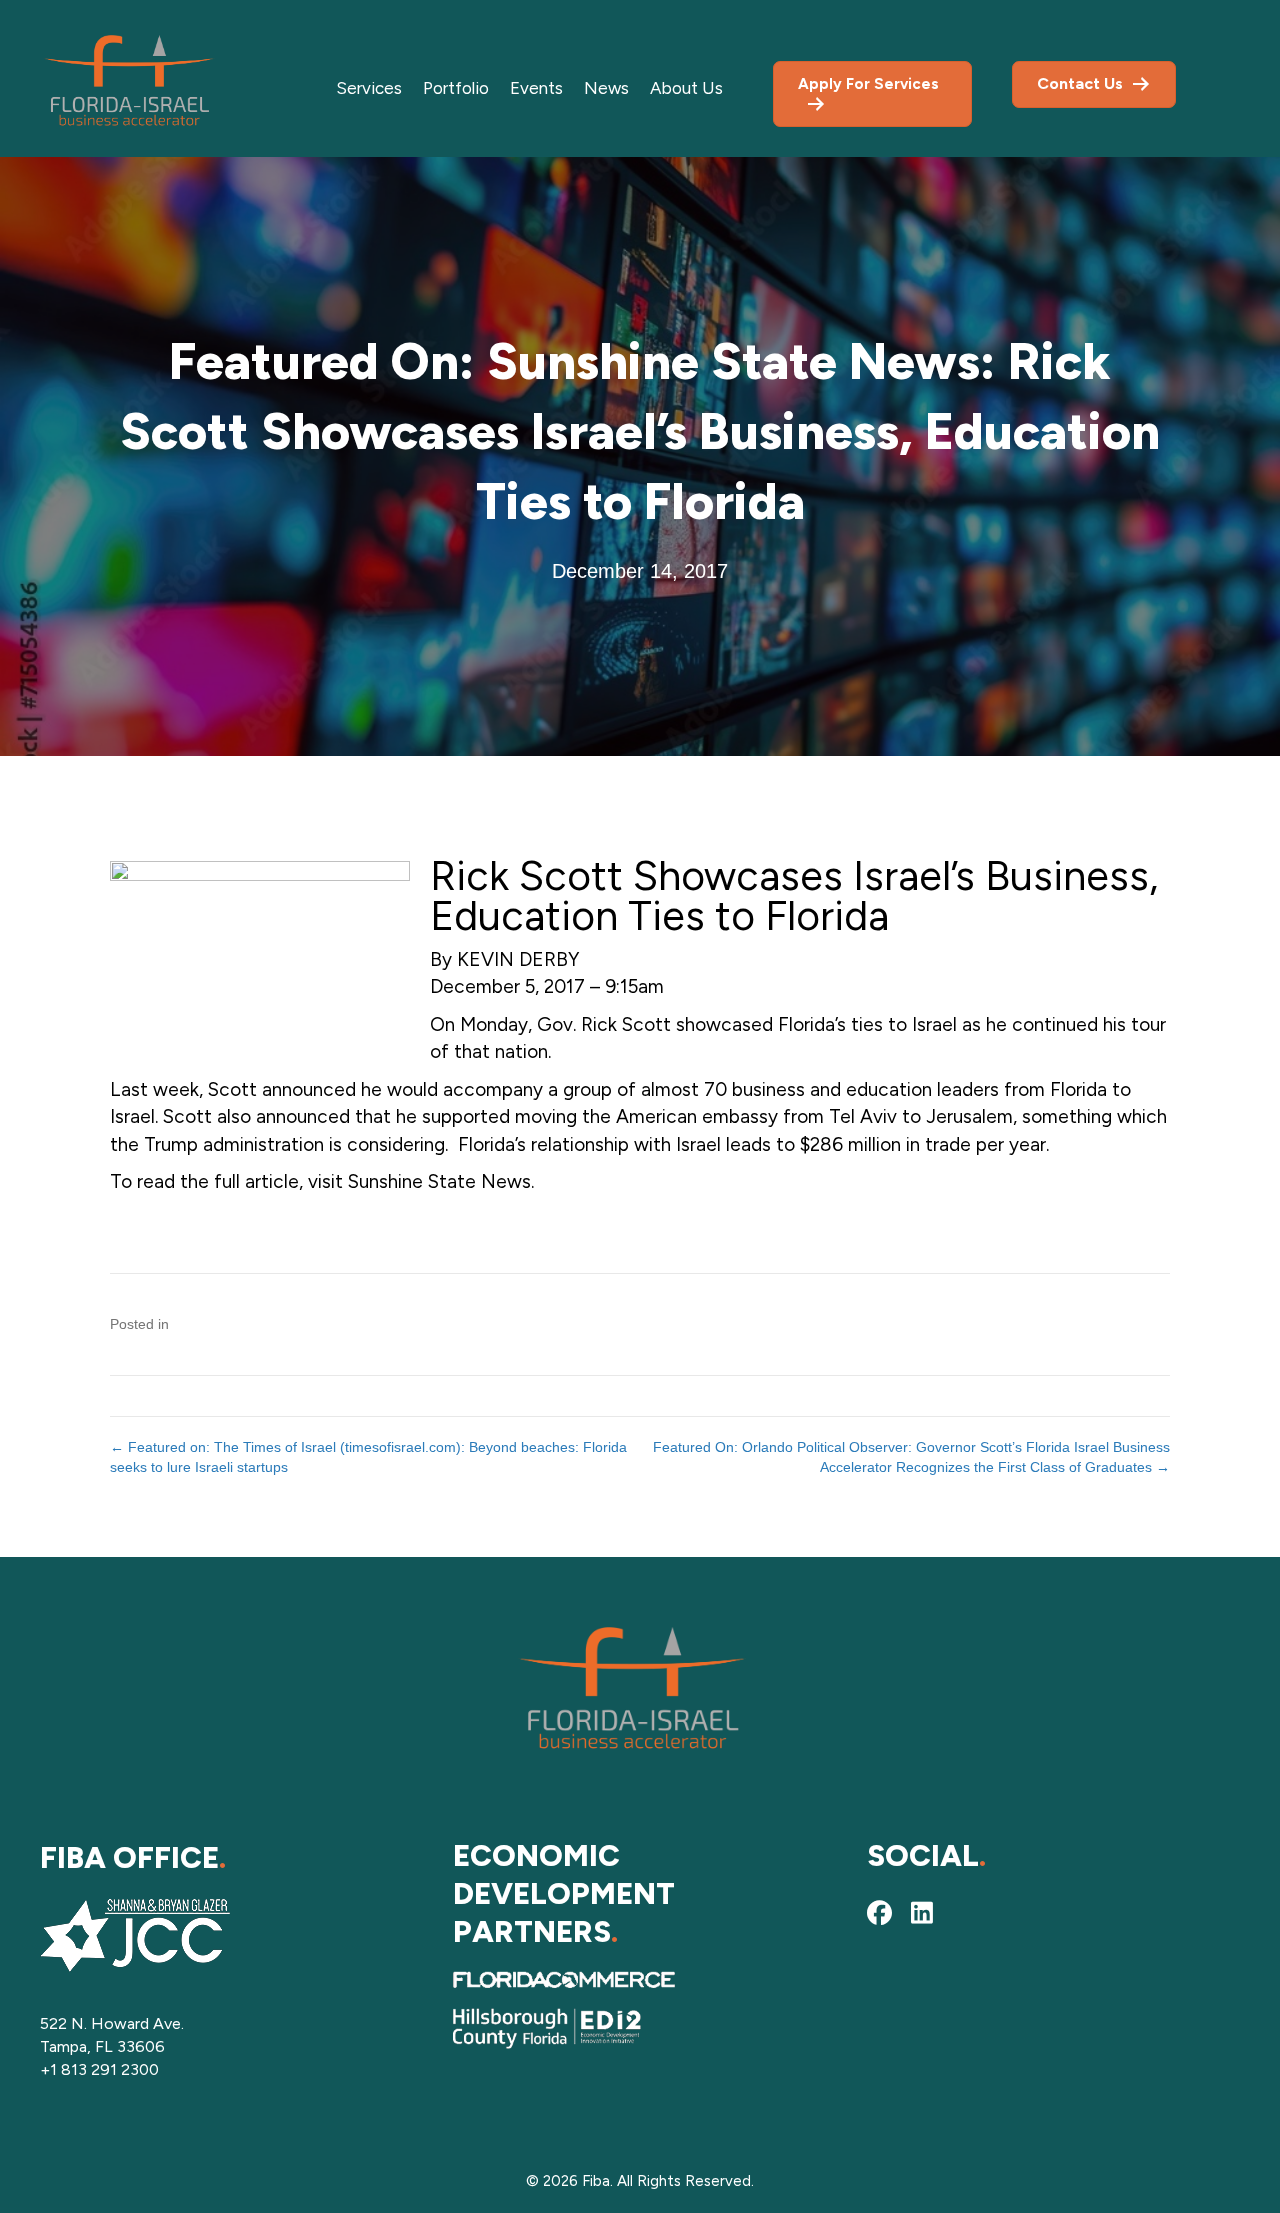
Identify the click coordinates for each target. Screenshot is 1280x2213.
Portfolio (456, 88)
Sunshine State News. (441, 1181)
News (606, 88)
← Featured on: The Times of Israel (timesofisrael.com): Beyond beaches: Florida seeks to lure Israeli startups (368, 1457)
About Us (686, 88)
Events (536, 88)
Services (369, 88)
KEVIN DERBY (518, 959)
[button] (880, 1913)
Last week (154, 1089)
